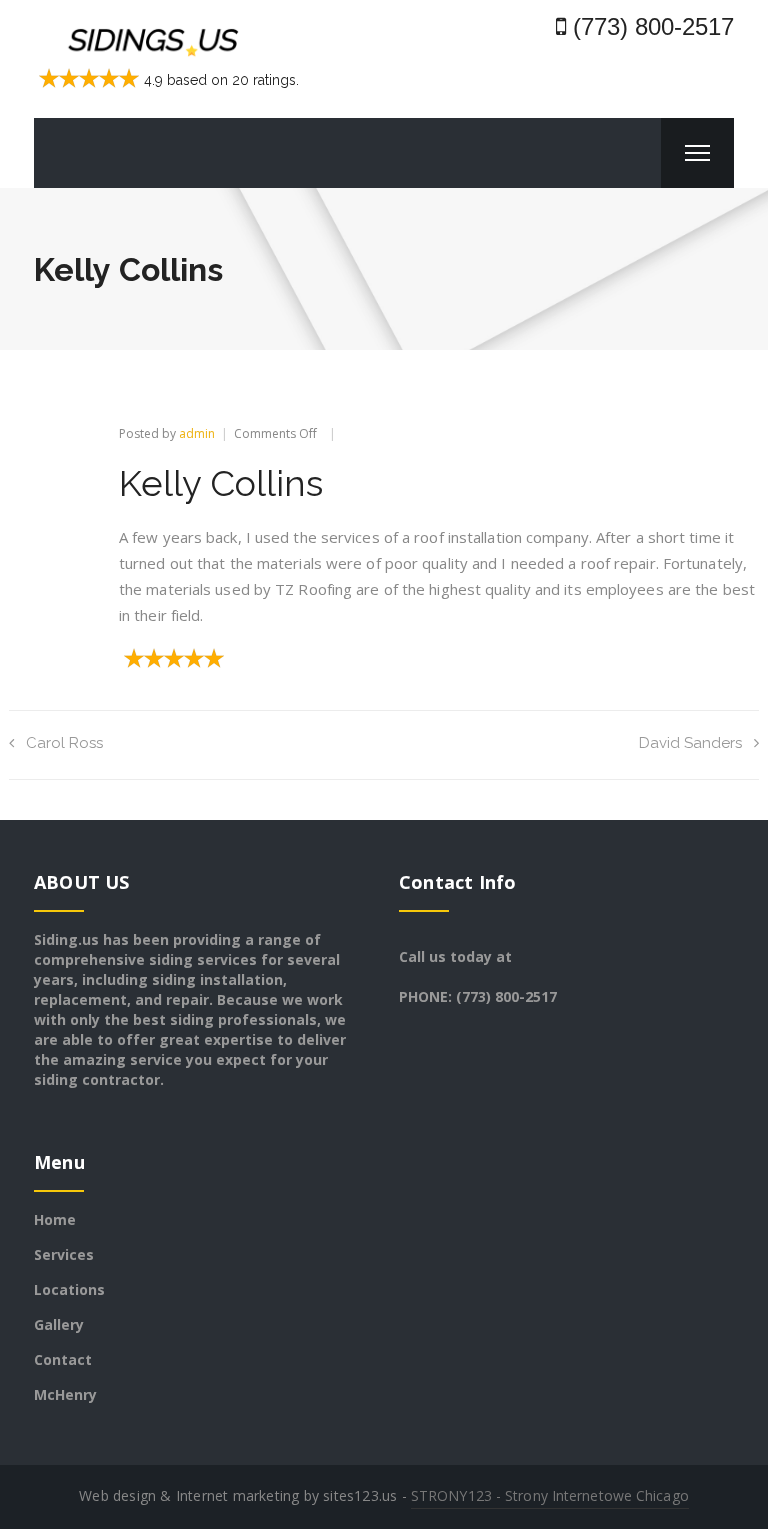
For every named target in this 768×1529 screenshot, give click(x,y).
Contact (63, 1359)
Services (64, 1254)
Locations (69, 1289)
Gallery (59, 1324)
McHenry (65, 1394)
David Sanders (690, 743)
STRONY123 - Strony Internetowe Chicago (550, 1495)
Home (55, 1219)
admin (197, 433)
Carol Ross (64, 743)
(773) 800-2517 (650, 26)
